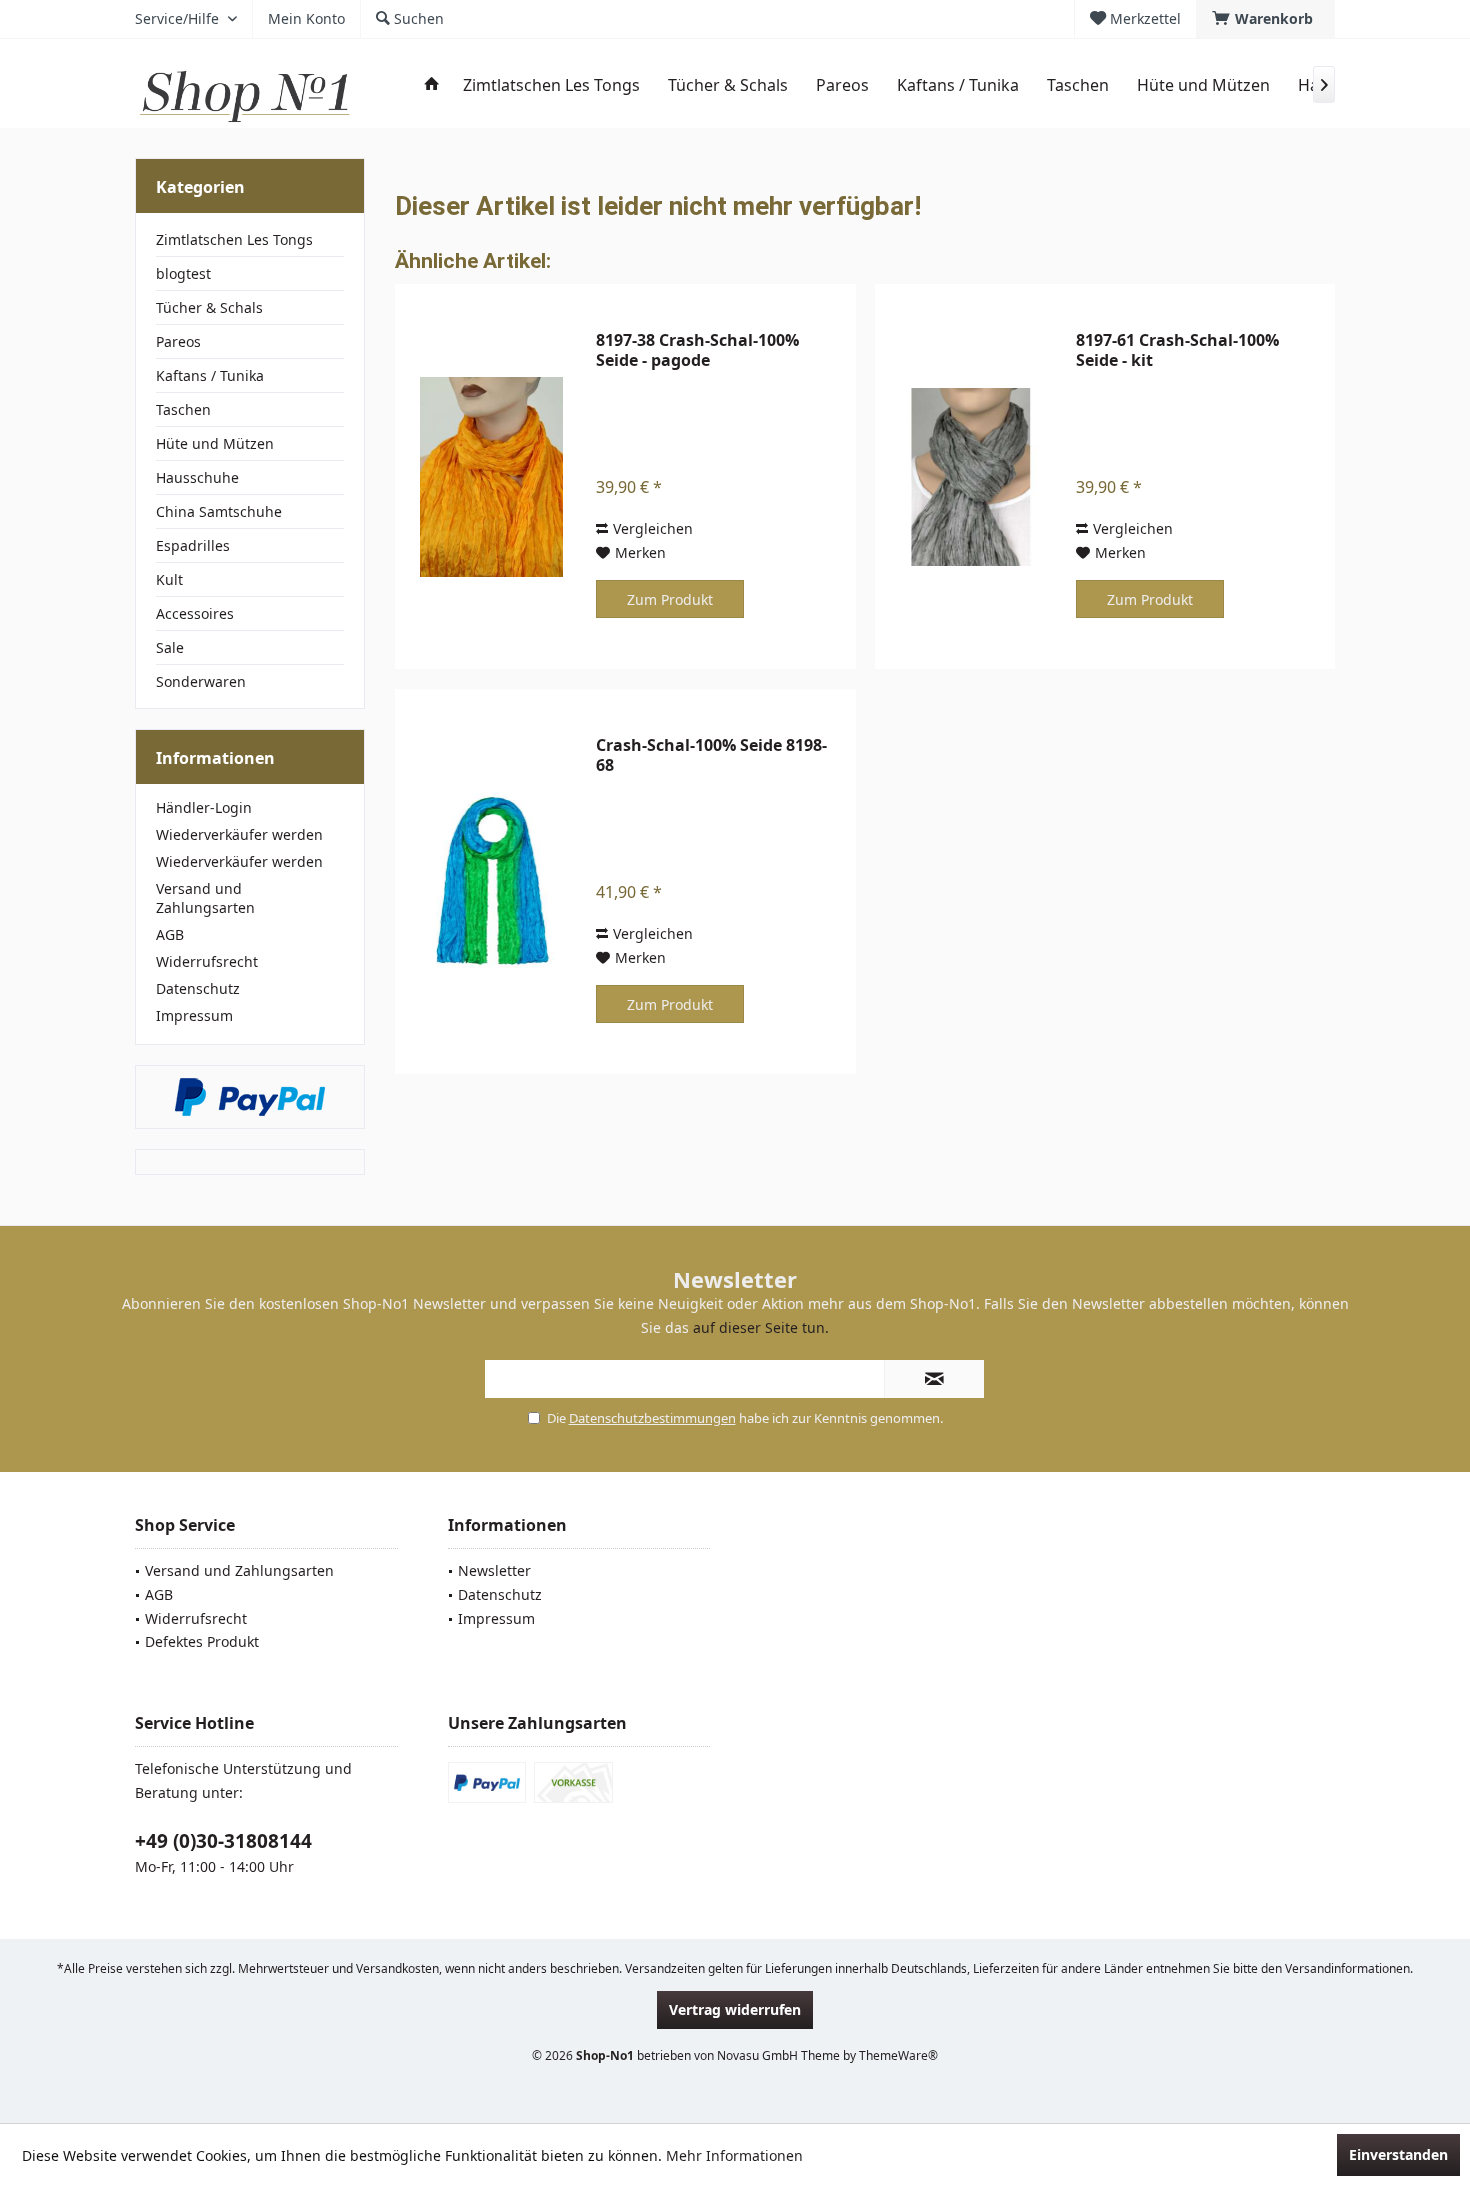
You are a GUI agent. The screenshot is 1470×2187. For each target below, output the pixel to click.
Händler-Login (204, 807)
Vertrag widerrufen (735, 2009)
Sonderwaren (201, 681)
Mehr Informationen (734, 2155)
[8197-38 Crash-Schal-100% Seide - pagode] (491, 476)
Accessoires (195, 613)
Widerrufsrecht (207, 961)
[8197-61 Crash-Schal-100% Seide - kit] (971, 476)
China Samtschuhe (219, 511)
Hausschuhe (197, 477)
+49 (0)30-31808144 (223, 1841)
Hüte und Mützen (215, 443)
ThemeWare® (898, 2055)
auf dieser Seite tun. (761, 1327)
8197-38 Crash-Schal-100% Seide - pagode (697, 350)
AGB (170, 934)
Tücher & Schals (209, 307)
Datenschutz (198, 988)
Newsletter (494, 1570)
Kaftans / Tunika (210, 375)
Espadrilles (193, 545)
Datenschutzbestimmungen (652, 1418)
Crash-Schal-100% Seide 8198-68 (711, 755)
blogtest (183, 273)
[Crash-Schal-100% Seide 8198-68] (491, 881)
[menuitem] (1265, 19)
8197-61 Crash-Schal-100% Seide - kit (1177, 350)
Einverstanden (1398, 2154)
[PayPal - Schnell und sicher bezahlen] (250, 1097)
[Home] (432, 85)
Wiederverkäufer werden (239, 834)
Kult (169, 579)
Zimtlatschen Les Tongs (234, 239)
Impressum (194, 1015)
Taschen (183, 409)
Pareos (178, 341)
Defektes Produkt (202, 1641)
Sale (170, 647)
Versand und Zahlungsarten (205, 898)
